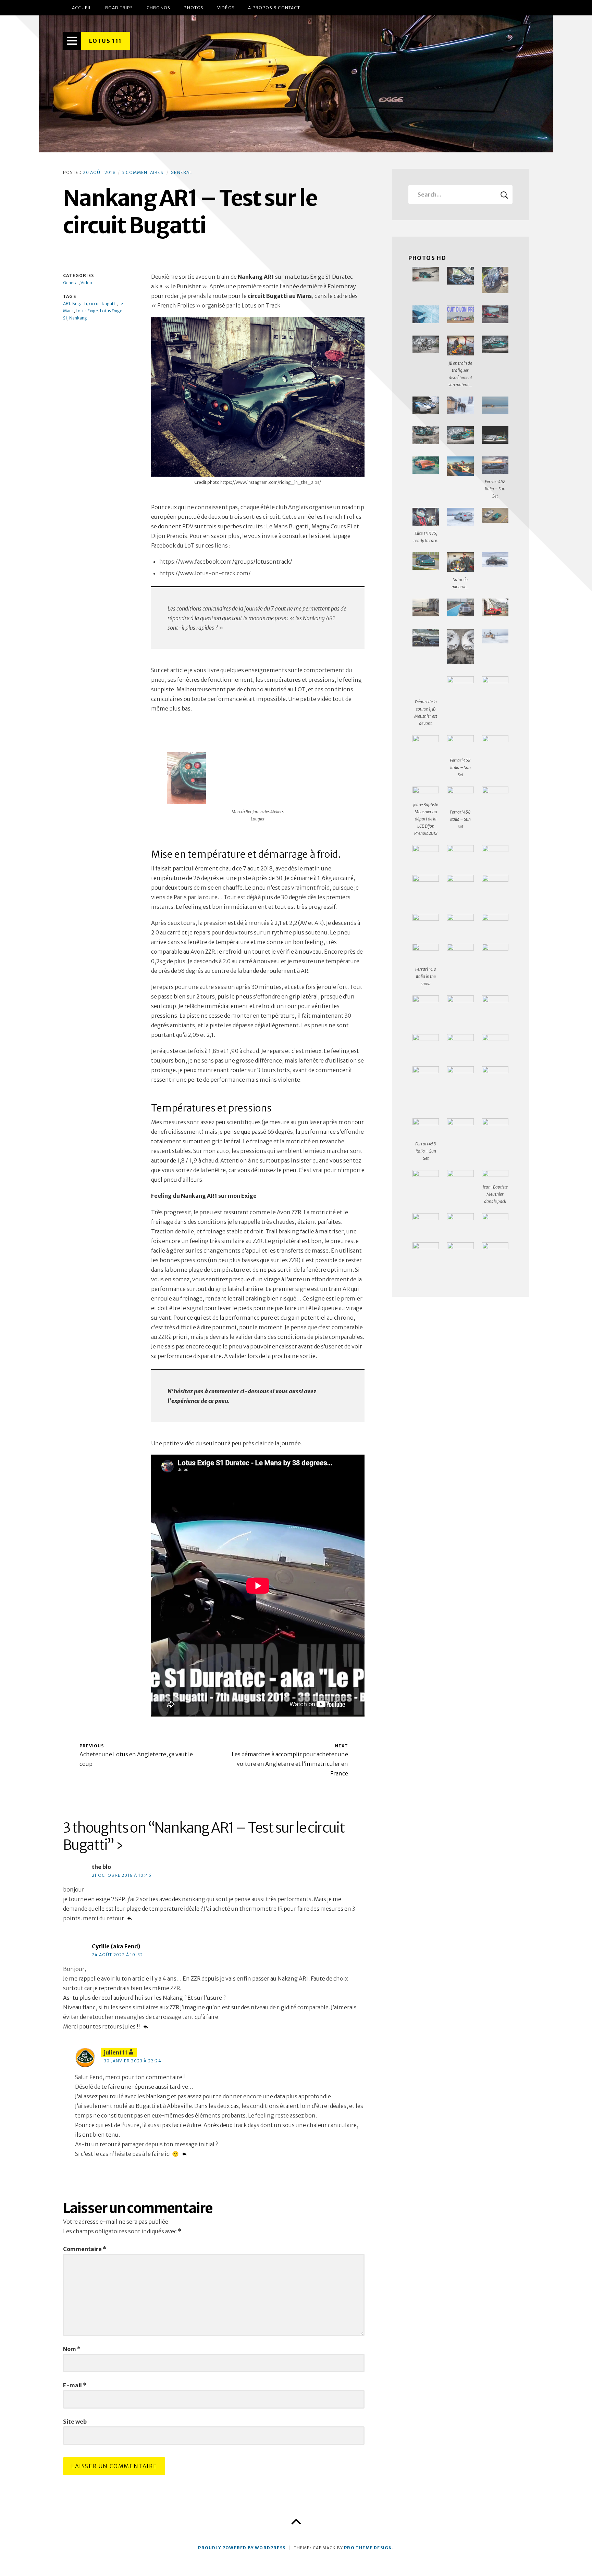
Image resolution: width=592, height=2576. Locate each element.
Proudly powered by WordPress (242, 2548)
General (181, 172)
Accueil (82, 8)
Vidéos (226, 8)
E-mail (75, 2385)
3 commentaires (143, 172)
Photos (194, 8)
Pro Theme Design (368, 2548)
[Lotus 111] (296, 84)
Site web (75, 2422)
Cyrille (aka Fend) (116, 1946)
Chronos (158, 8)
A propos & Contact (274, 8)
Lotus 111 (106, 41)
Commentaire (85, 2249)
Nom (72, 2349)
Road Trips (119, 8)
